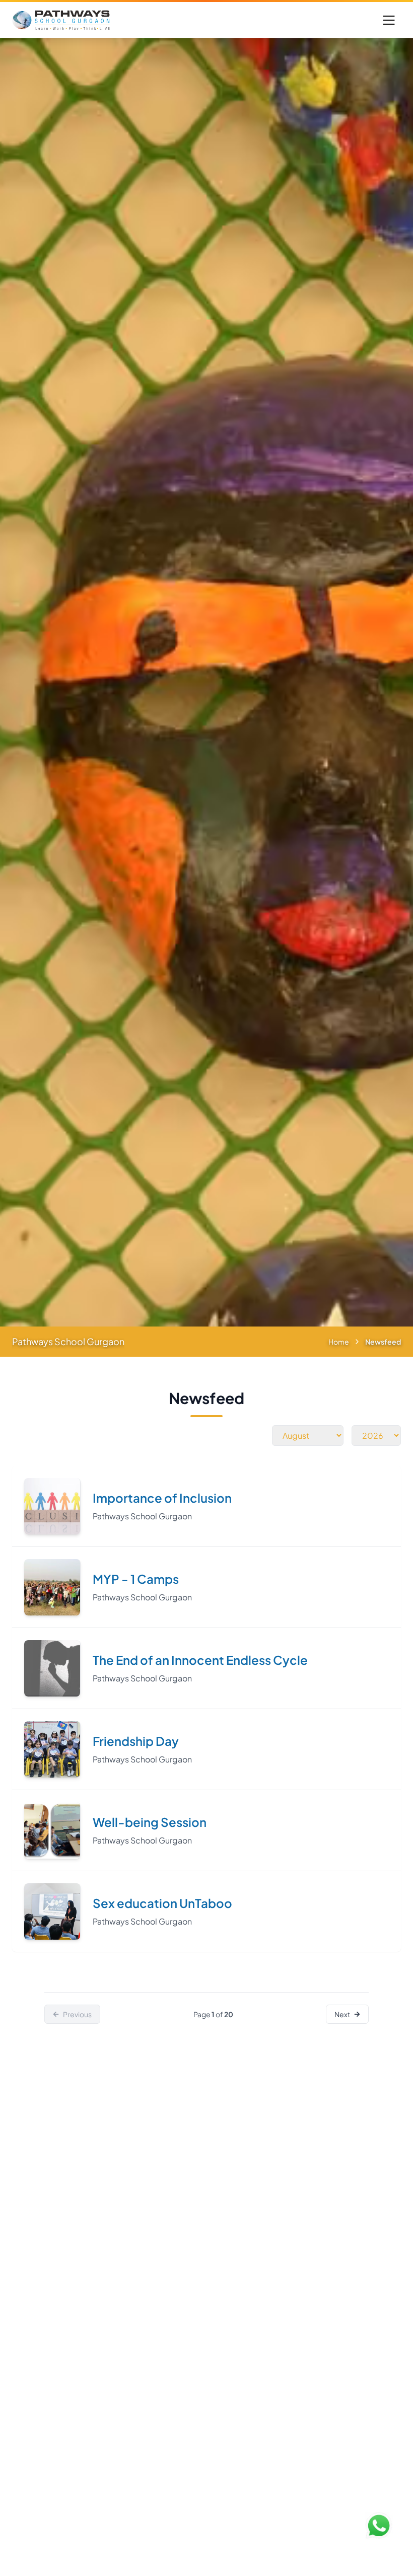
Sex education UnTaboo (162, 1903)
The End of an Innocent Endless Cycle (200, 1660)
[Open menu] (389, 20)
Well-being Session (150, 1822)
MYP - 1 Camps (136, 1579)
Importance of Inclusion (162, 1498)
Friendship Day (136, 1741)
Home (339, 1342)
